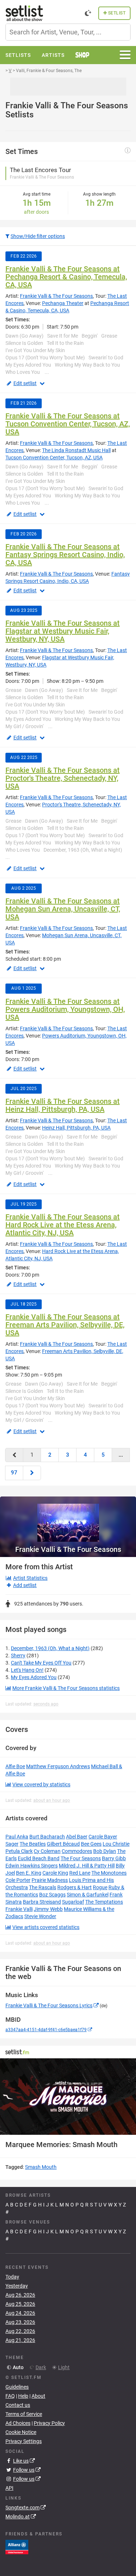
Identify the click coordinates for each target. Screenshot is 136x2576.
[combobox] (68, 32)
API (9, 2488)
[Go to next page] (32, 1473)
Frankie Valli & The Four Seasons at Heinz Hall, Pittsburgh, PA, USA (63, 1105)
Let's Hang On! (27, 1670)
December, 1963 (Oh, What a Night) (50, 1648)
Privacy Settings (24, 2441)
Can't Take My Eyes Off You (41, 1663)
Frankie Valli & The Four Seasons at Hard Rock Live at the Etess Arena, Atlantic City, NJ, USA (63, 1225)
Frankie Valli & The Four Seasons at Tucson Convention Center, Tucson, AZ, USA (68, 424)
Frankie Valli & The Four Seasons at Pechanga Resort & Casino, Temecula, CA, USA (66, 277)
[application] (68, 2097)
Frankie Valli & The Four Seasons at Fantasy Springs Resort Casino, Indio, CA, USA (65, 555)
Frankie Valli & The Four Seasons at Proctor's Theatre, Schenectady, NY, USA (63, 778)
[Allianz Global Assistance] (17, 2547)
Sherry (18, 1656)
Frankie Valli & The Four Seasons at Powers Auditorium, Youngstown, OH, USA (65, 1009)
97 (14, 1473)
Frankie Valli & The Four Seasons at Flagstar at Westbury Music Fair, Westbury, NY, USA (63, 631)
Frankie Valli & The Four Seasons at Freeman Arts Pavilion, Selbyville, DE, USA (65, 1325)
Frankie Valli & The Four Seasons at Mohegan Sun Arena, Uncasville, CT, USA (63, 909)
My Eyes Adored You (34, 1677)
